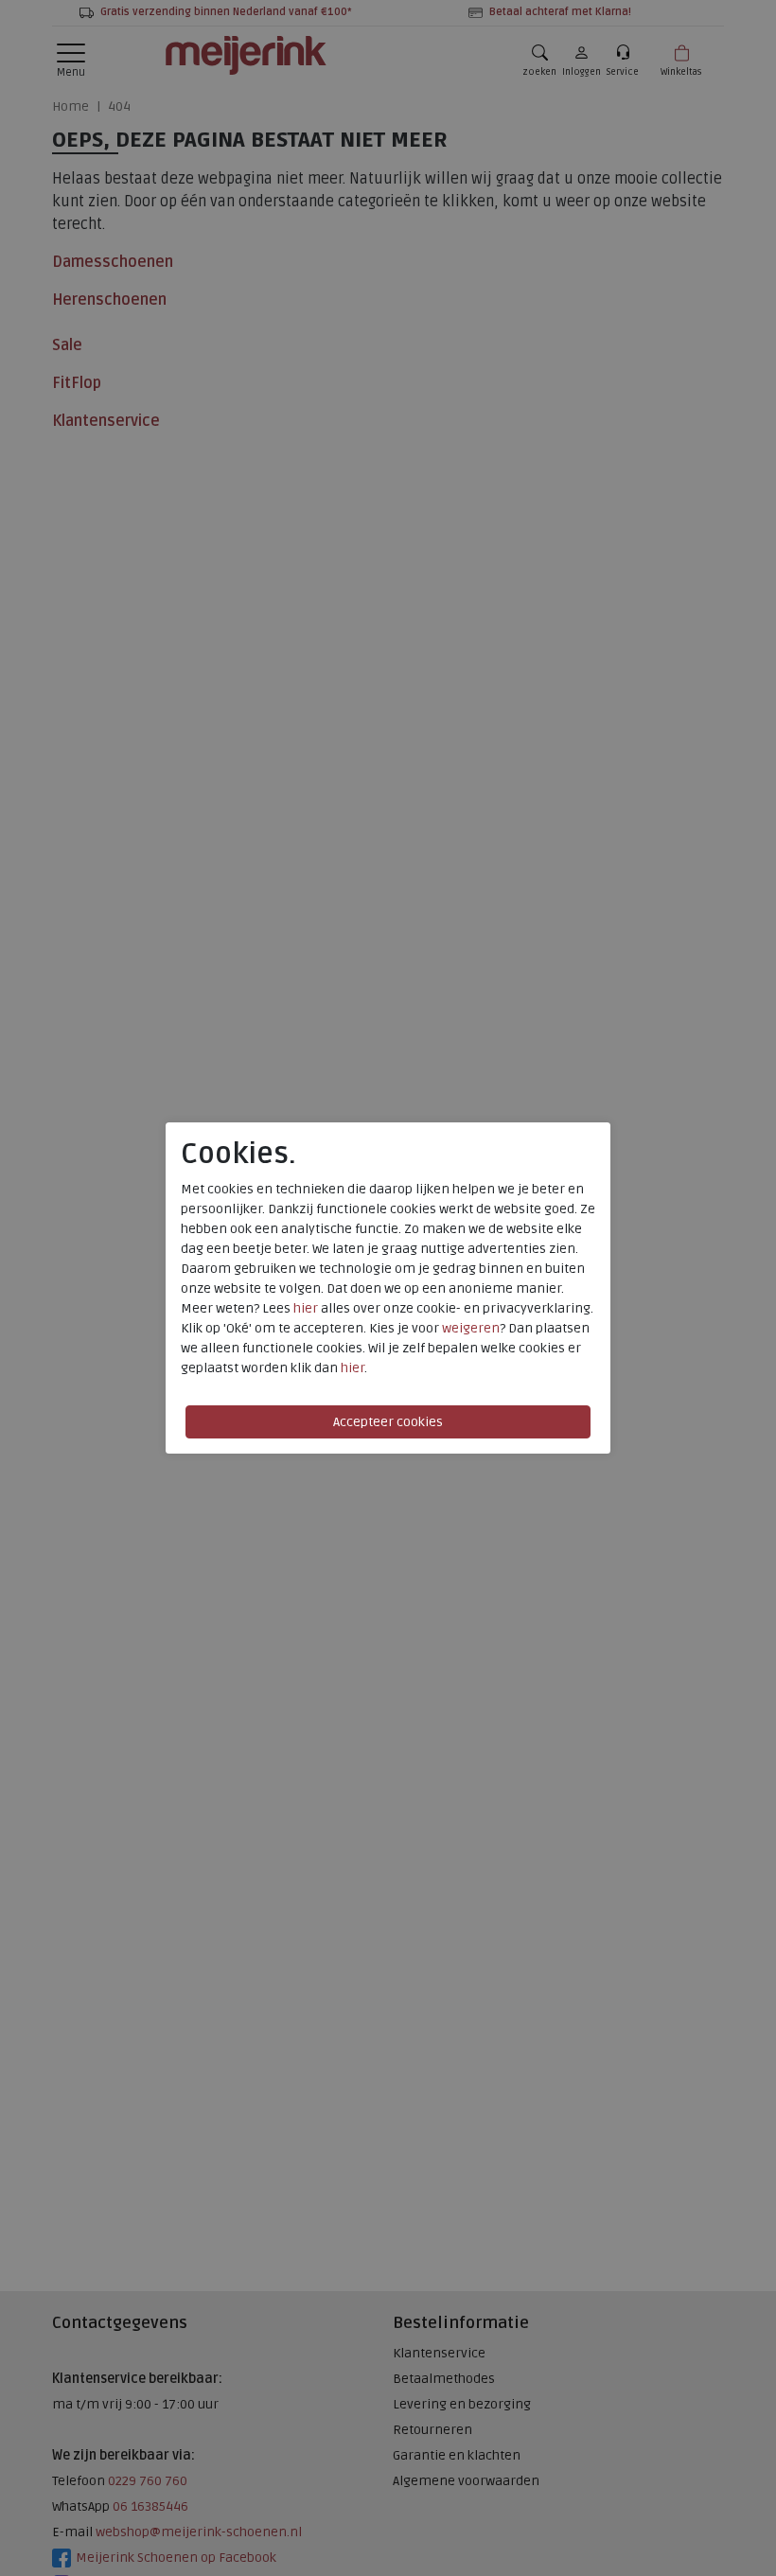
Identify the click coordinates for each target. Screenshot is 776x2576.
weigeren (471, 1328)
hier (306, 1308)
